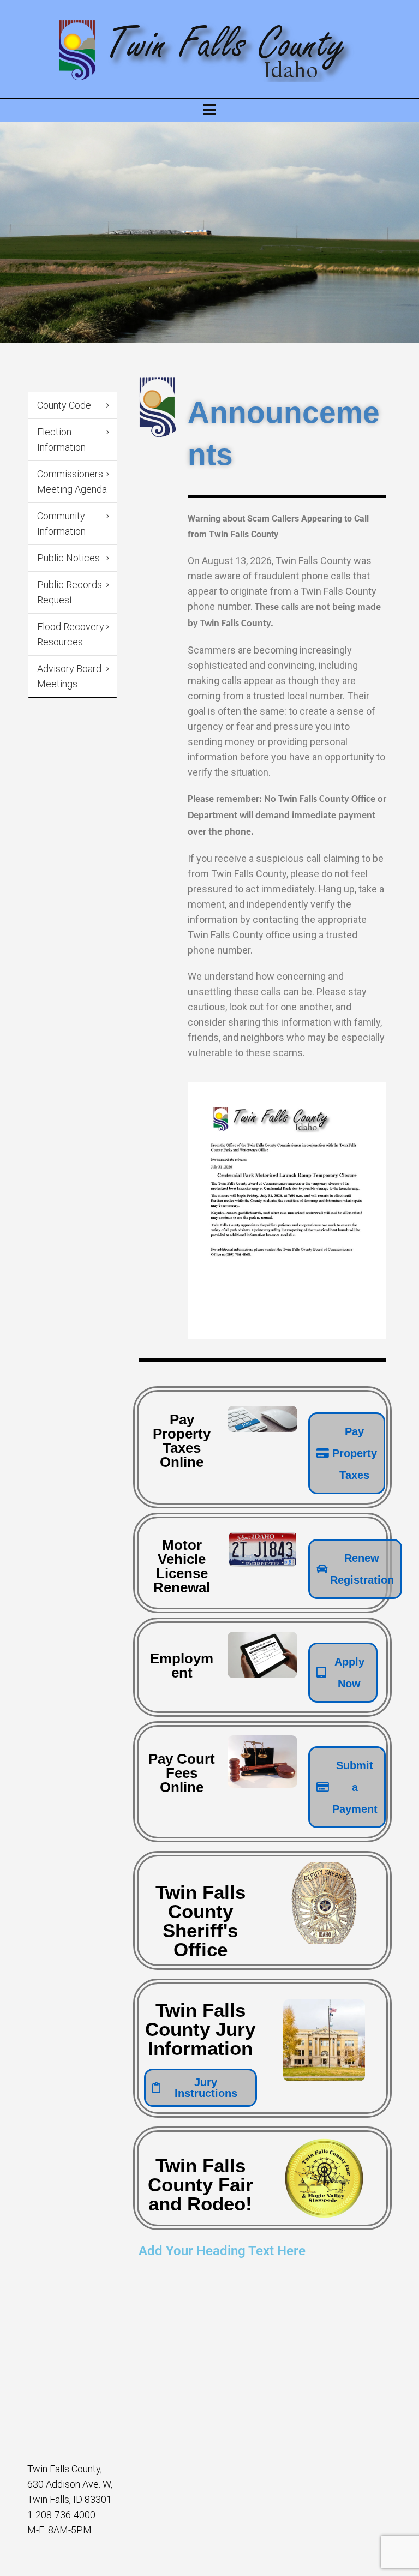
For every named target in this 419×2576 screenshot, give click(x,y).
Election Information (61, 439)
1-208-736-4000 (61, 2515)
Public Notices (68, 558)
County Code (64, 405)
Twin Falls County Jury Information (200, 2029)
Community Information (61, 523)
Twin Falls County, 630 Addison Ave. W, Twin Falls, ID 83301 (70, 2484)
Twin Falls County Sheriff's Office (200, 1921)
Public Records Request (70, 592)
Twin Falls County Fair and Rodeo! (200, 2185)
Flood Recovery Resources (71, 634)
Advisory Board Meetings (69, 676)
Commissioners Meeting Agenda (72, 481)
